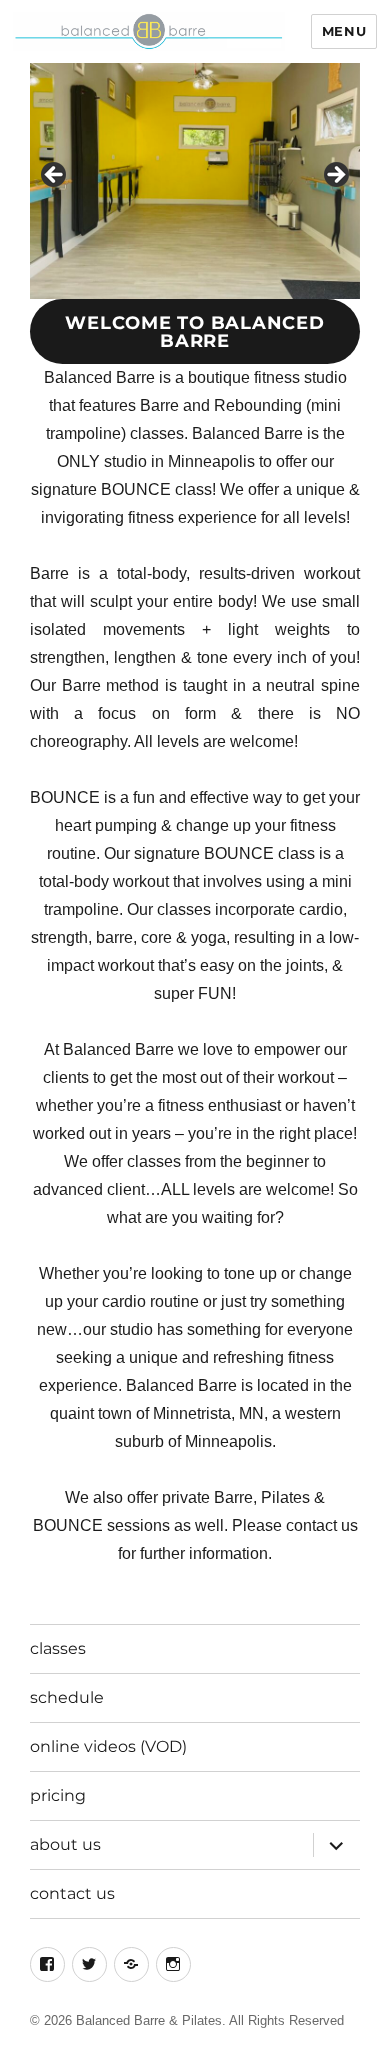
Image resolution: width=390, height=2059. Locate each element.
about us (65, 1844)
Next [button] (335, 176)
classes (58, 1648)
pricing (58, 1795)
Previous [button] (55, 176)
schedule (67, 1697)
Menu (344, 31)
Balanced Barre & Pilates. (151, 2020)
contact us (72, 1893)
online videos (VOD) (108, 1746)
